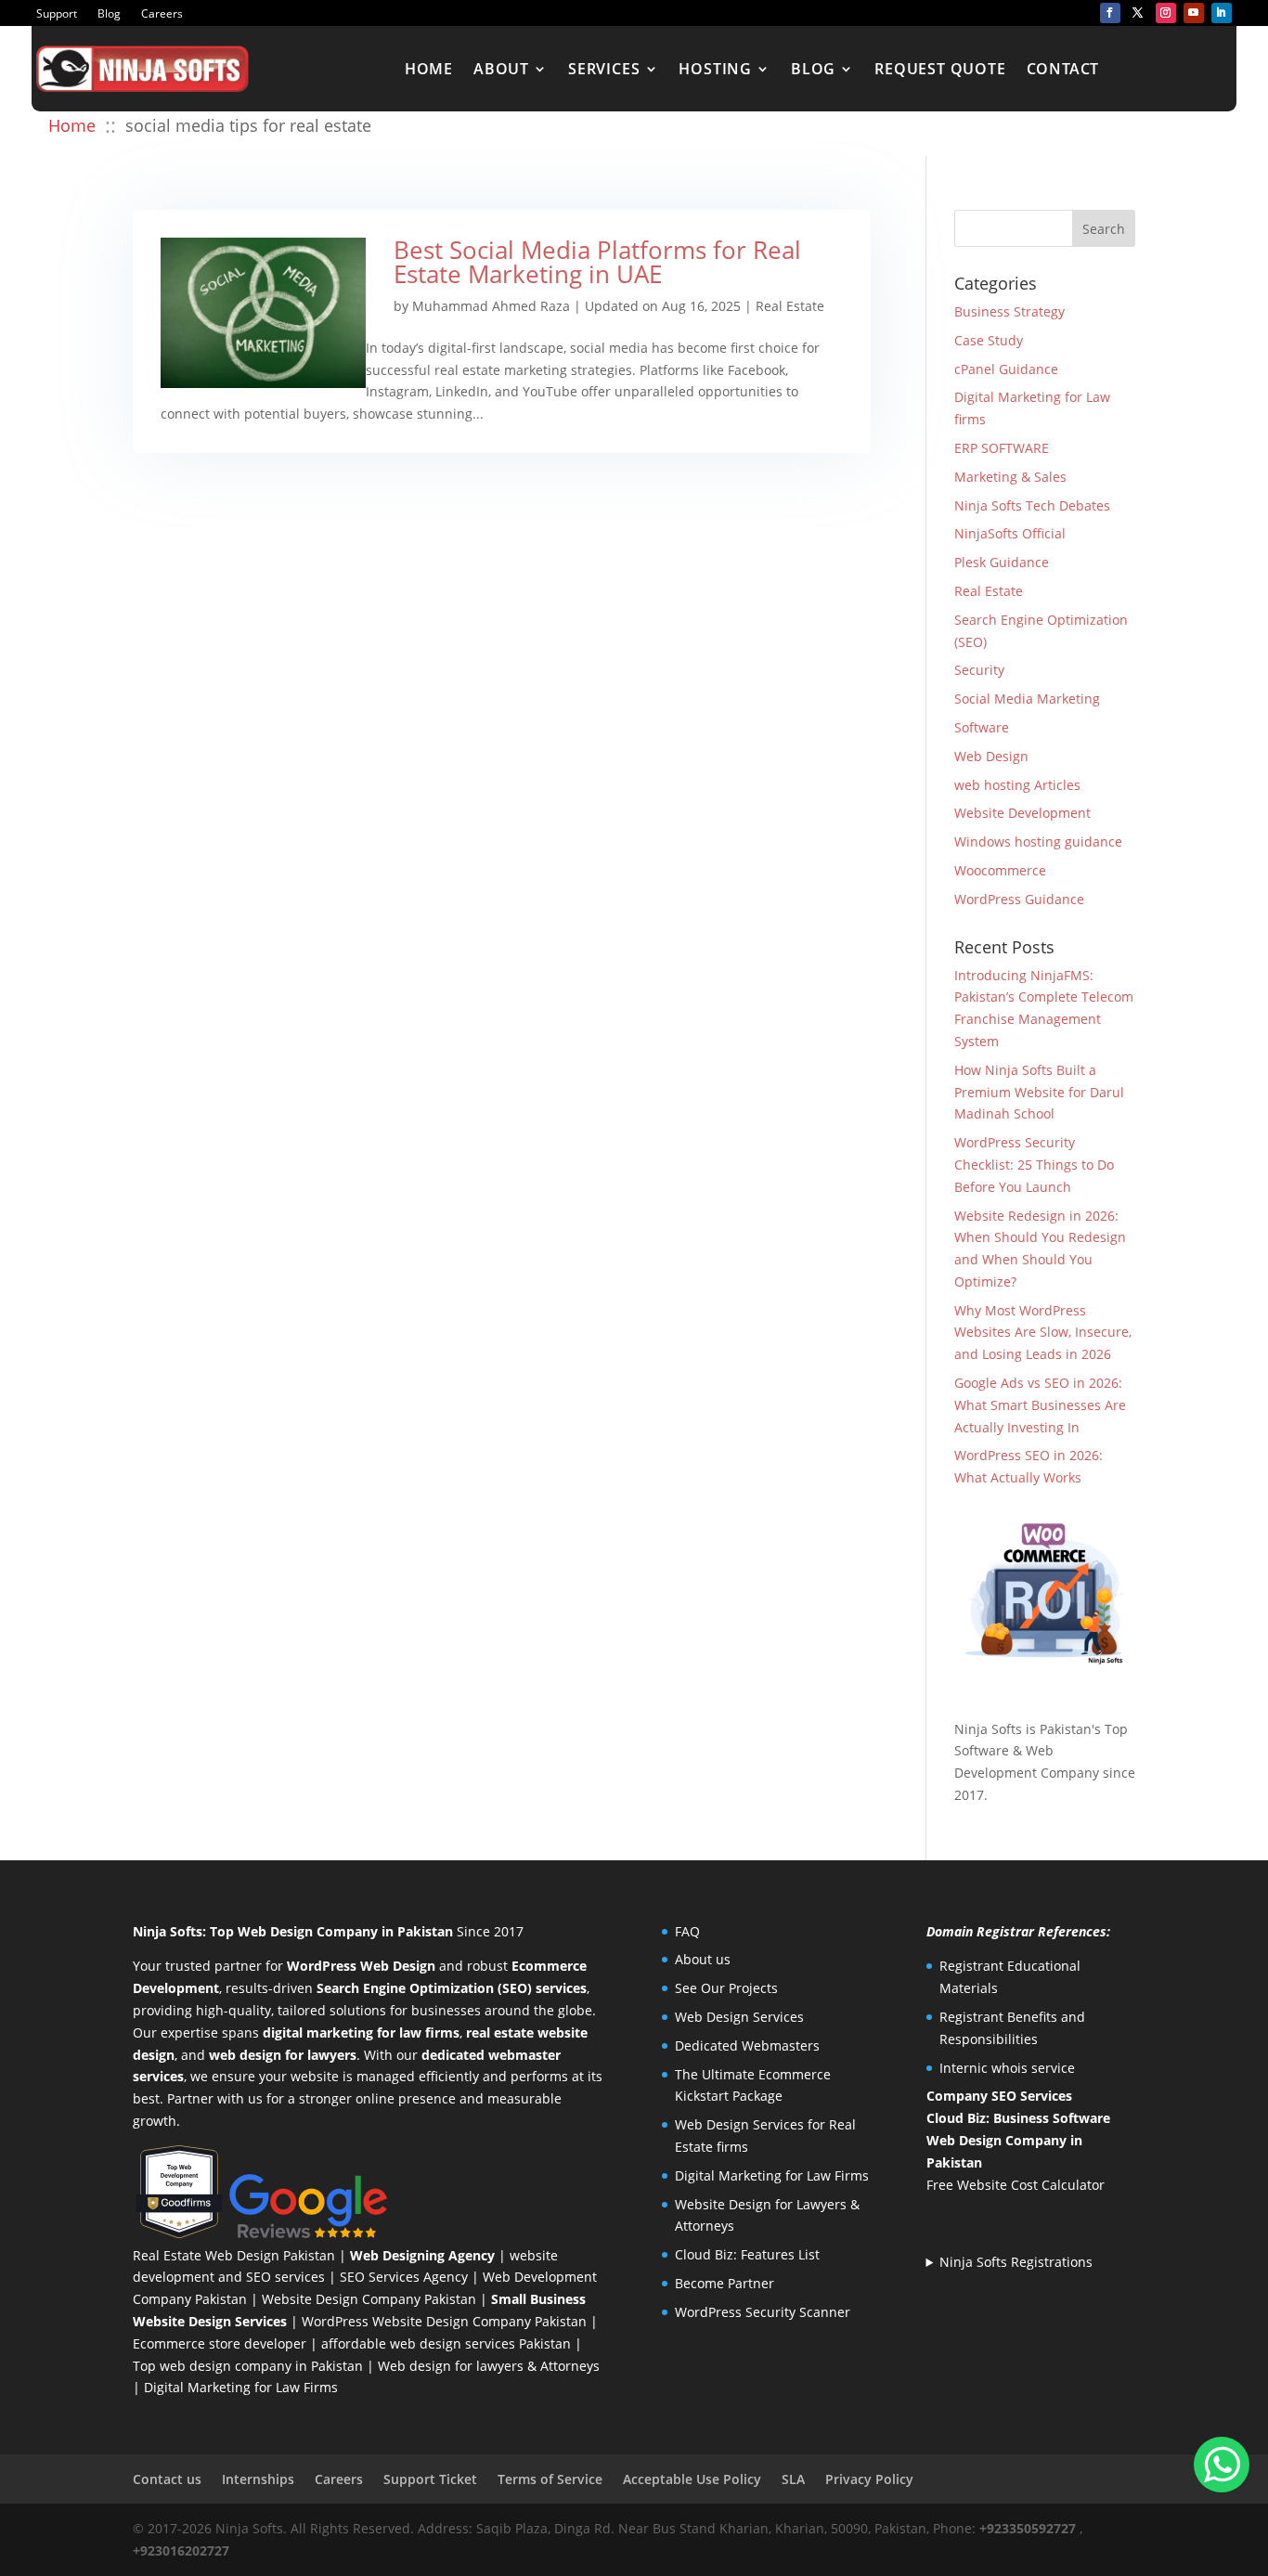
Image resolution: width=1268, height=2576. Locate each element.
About (501, 69)
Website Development (1022, 813)
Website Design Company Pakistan (369, 2299)
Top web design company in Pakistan (248, 2366)
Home (429, 69)
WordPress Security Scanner (763, 2312)
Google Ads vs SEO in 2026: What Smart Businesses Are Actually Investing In (1040, 1405)
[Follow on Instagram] (1166, 13)
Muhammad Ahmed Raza (491, 306)
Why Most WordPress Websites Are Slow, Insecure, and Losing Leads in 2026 (1043, 1333)
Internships (258, 2479)
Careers (162, 14)
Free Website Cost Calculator (1016, 2185)
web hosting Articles (1017, 785)
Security (979, 670)
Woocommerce (1000, 870)
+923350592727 (1028, 2528)
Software (982, 727)
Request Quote (940, 69)
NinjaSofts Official (1010, 533)
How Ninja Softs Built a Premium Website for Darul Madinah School (1039, 1092)
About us (703, 1959)
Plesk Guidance (1002, 562)
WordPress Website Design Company (416, 2321)
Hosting (715, 69)
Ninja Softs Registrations (1016, 2262)
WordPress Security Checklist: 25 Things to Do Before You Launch (1034, 1165)
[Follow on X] (1138, 13)
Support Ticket (430, 2479)
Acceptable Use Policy (692, 2479)
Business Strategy (1009, 311)
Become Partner (725, 2283)
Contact (1063, 69)
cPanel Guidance (1006, 369)
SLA (793, 2479)
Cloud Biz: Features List (747, 2254)
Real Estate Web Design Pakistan (234, 2255)
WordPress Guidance (1019, 899)
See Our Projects (726, 1988)
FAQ (687, 1931)
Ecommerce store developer (220, 2343)
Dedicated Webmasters (747, 2045)
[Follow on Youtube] (1194, 13)
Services (604, 69)
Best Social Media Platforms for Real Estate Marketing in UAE (597, 262)
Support (57, 14)
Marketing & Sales (1010, 477)
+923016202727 (181, 2550)
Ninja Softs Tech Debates (1032, 505)
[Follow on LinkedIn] (1222, 13)
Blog (109, 14)
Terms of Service (550, 2479)
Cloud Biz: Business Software (1018, 2118)
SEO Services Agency (404, 2277)
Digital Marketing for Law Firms (241, 2387)
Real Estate (790, 306)
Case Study (989, 340)
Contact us (167, 2479)
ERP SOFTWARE (1002, 448)
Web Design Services (739, 2017)
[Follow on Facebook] (1110, 13)
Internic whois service (1007, 2068)
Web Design (991, 756)
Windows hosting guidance (1038, 841)
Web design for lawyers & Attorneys (489, 2366)
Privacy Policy (869, 2479)
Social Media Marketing (1027, 699)
